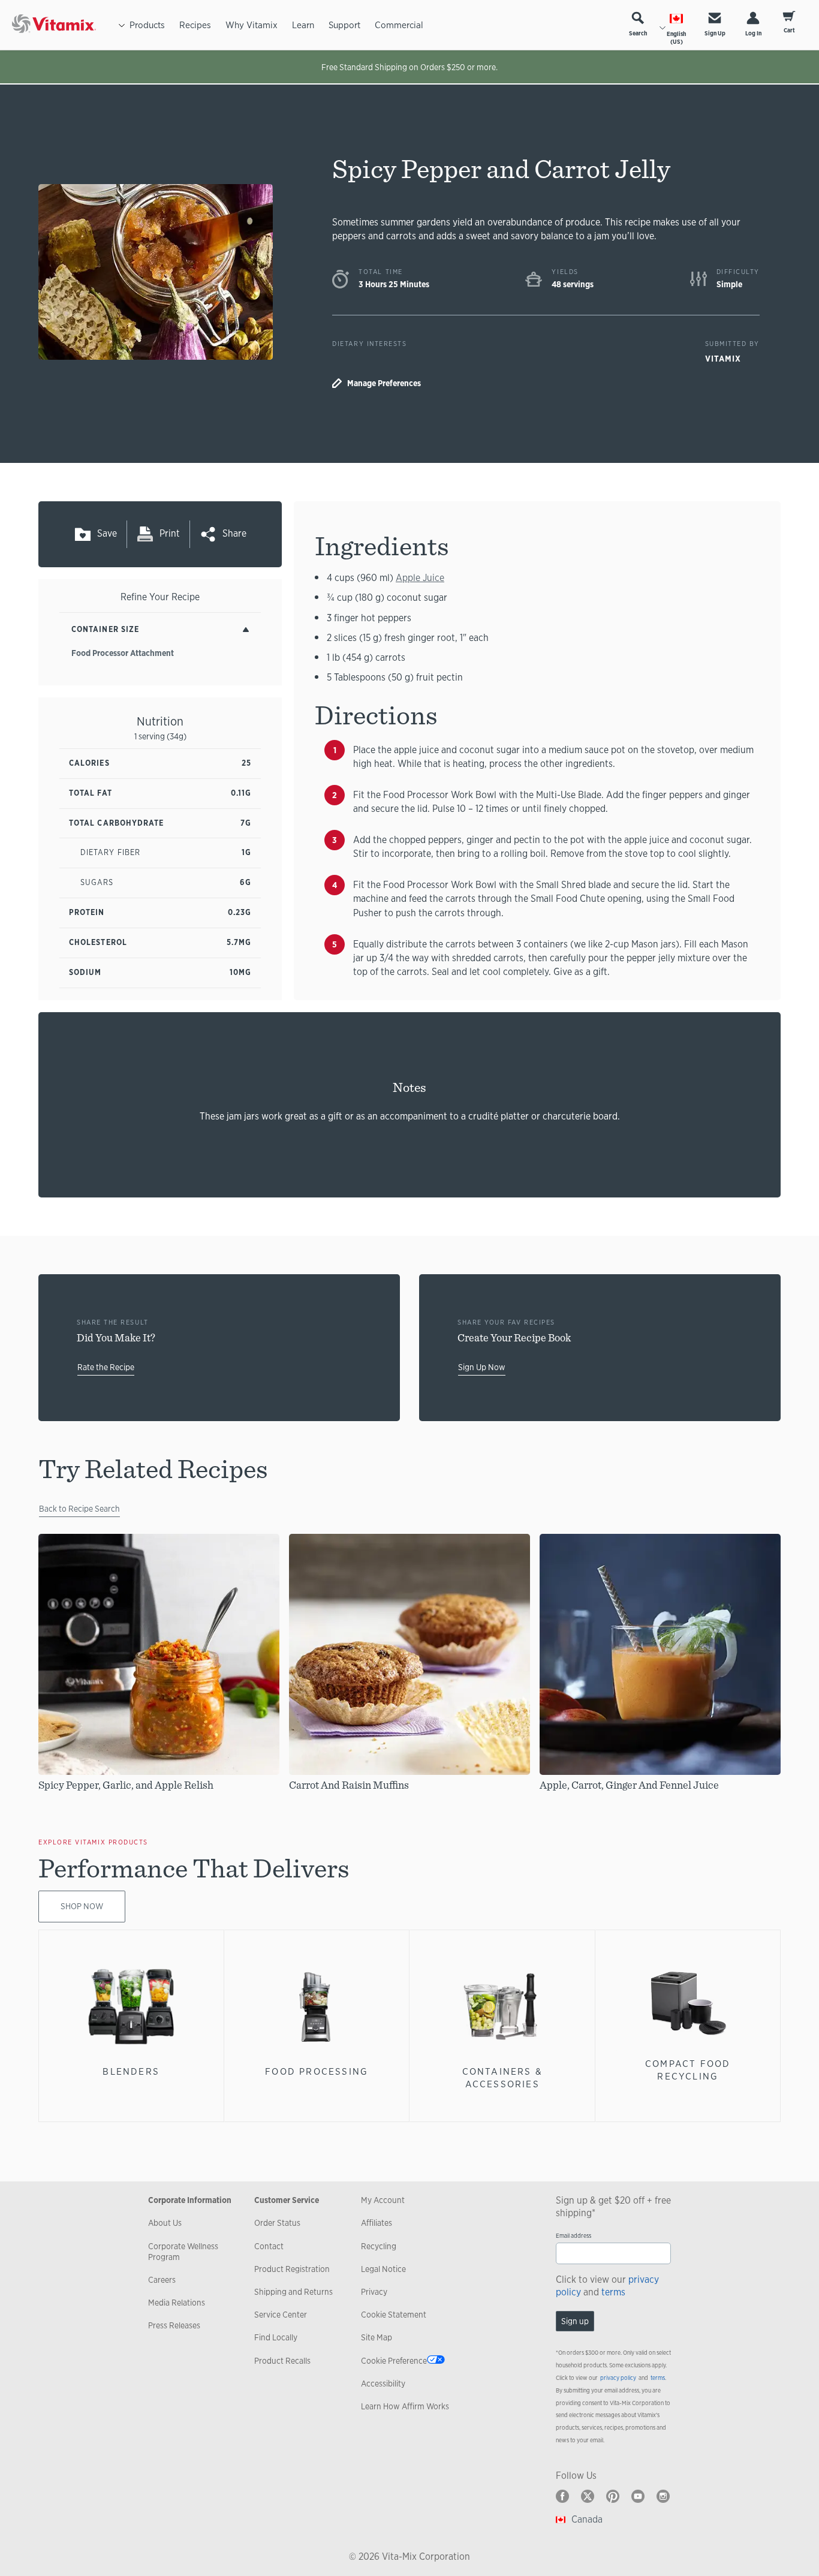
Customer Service (287, 2200)
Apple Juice (420, 578)
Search (638, 33)
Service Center (281, 2315)
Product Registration (292, 2269)
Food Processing (317, 2071)
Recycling (379, 2246)
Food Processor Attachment (123, 653)
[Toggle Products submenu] (122, 25)
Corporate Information (190, 2200)
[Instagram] (663, 2496)
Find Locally (276, 2337)
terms (613, 2292)
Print (170, 533)
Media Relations (177, 2303)
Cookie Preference (394, 2361)
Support (344, 25)
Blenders (131, 2071)
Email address (573, 2236)
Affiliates (377, 2223)
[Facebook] (562, 2496)
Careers (162, 2280)
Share (234, 533)
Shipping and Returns (293, 2292)
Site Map (377, 2337)
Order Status (277, 2223)
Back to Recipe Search (79, 1509)
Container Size (105, 629)
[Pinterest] (613, 2496)
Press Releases (174, 2325)
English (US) (676, 38)
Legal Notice (383, 2269)
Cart (789, 30)
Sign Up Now (482, 1367)
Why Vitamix (252, 25)
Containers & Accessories (502, 2077)
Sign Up (715, 33)
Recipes (195, 25)
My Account (383, 2200)
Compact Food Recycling (688, 2070)
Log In (753, 33)
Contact (269, 2246)
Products (147, 25)
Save (107, 533)
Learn (303, 25)
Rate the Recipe (106, 1367)
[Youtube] (638, 2496)
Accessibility (383, 2384)
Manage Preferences (384, 383)
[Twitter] (588, 2496)
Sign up (575, 2321)
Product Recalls (282, 2361)
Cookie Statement (394, 2315)
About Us (165, 2223)
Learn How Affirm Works (405, 2406)
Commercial (399, 25)
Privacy (374, 2292)
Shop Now (82, 1906)
